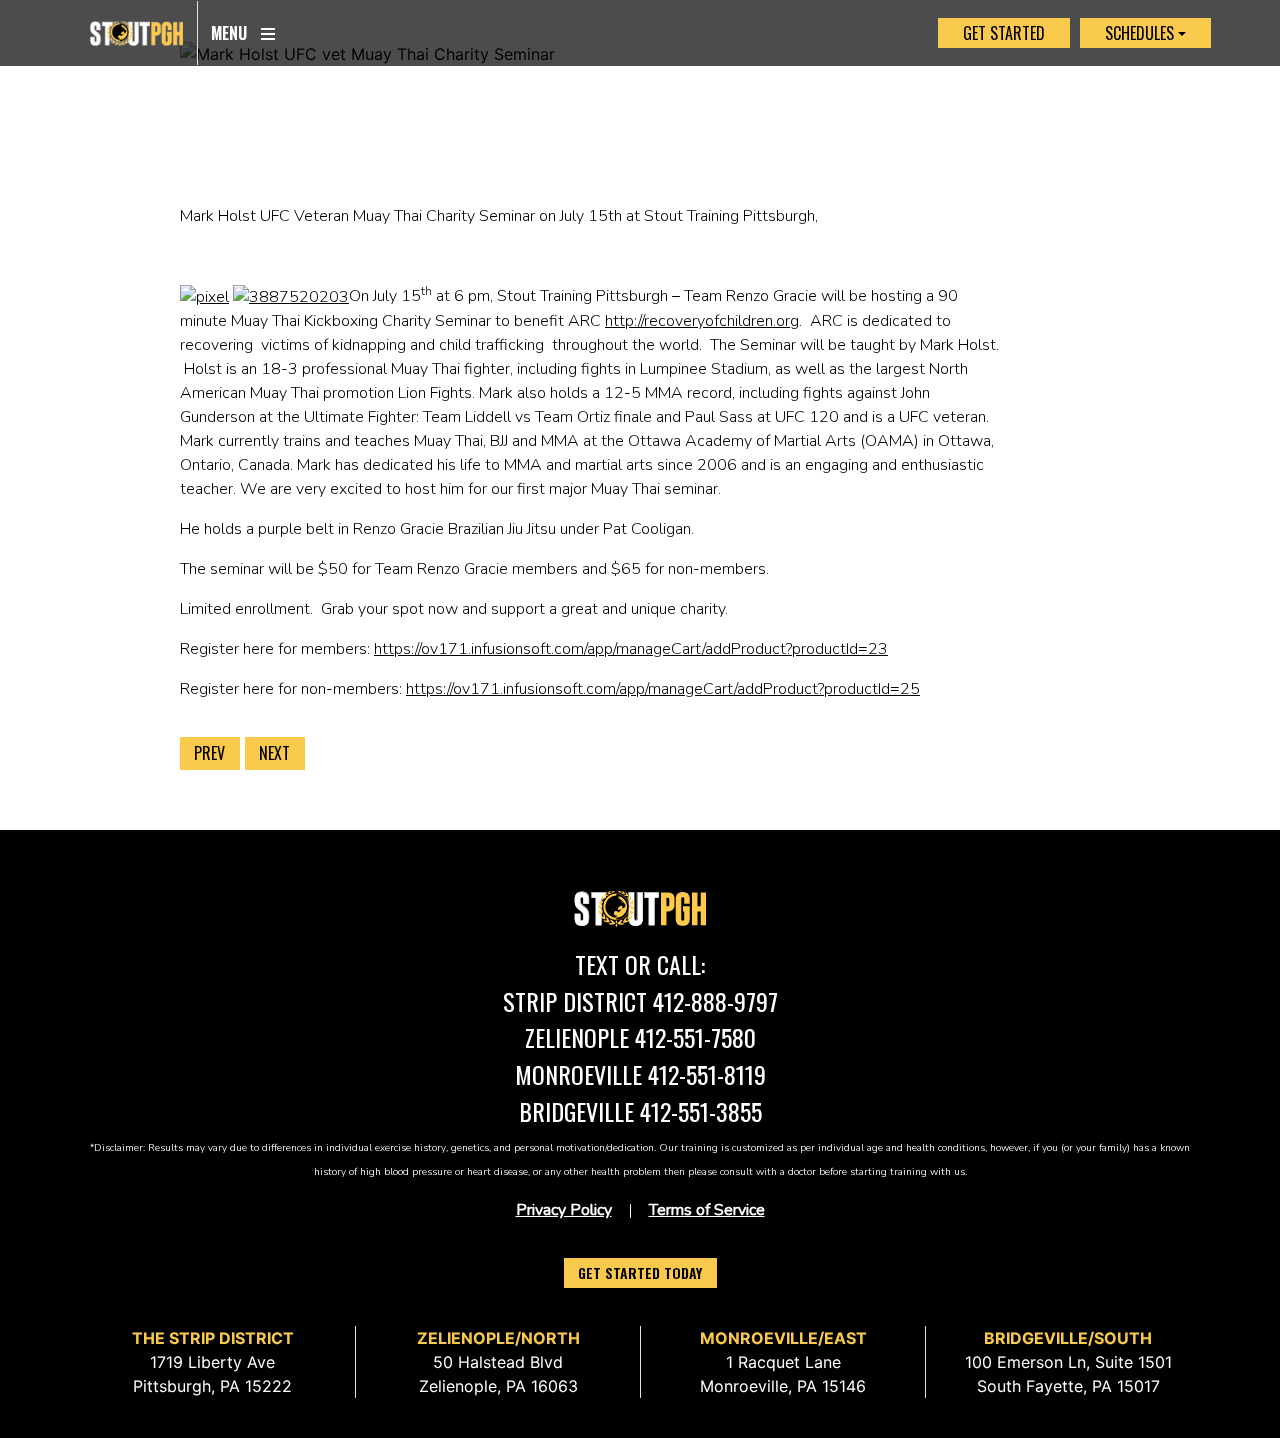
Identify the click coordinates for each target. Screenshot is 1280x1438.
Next (274, 753)
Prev (209, 753)
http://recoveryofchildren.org (702, 321)
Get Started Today (640, 1272)
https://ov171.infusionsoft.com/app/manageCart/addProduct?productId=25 (663, 689)
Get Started (1004, 33)
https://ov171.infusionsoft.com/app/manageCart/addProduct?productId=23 (631, 649)
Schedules (1139, 33)
